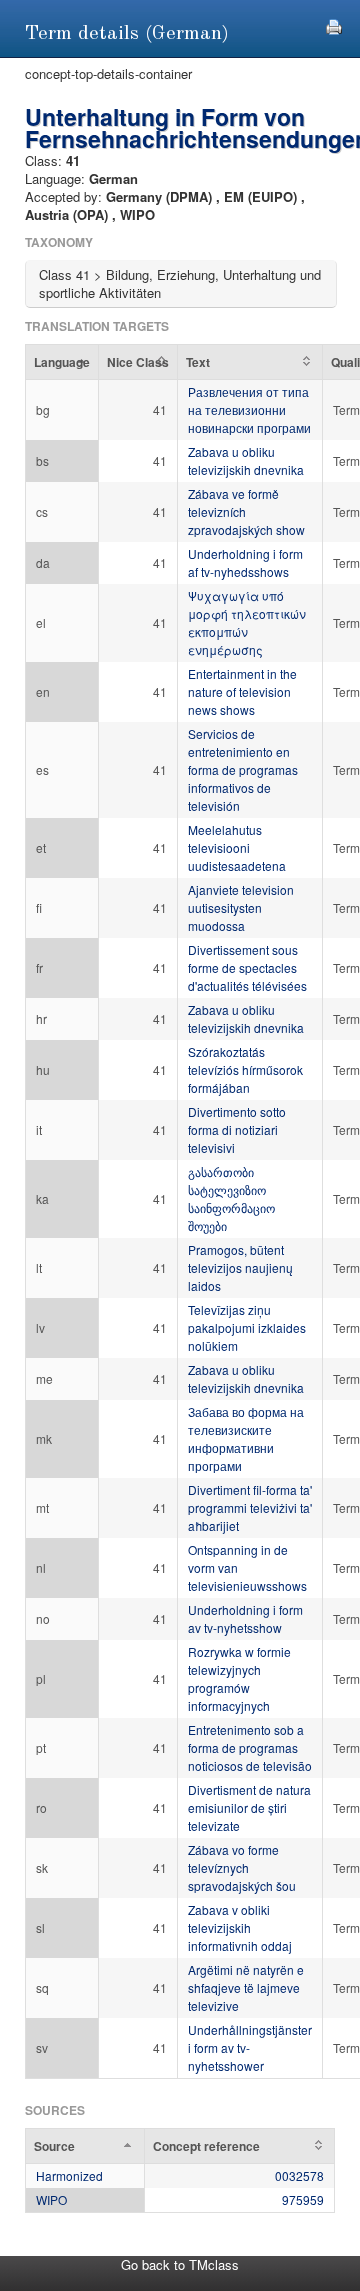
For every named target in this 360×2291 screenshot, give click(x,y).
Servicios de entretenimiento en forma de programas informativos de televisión (243, 769)
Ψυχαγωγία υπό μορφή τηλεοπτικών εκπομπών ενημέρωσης (247, 622)
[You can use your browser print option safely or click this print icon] (334, 24)
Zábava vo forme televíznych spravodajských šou (242, 1867)
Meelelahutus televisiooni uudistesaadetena (237, 847)
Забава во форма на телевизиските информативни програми (246, 1438)
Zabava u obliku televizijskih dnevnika (246, 460)
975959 (303, 2199)
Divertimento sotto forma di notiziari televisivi (237, 1129)
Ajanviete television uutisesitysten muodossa (241, 907)
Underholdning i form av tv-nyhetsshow (245, 1618)
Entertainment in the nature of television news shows (242, 691)
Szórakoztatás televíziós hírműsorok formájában (245, 1069)
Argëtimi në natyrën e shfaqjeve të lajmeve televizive (246, 1987)
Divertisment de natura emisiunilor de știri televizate (249, 1807)
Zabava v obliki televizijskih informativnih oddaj (240, 1927)
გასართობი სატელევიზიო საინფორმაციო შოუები (231, 1198)
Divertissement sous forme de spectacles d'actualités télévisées (247, 967)
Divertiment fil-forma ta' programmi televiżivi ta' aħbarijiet (250, 1507)
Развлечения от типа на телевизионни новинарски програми (249, 409)
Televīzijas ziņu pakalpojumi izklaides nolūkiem (247, 1327)
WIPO (51, 2199)
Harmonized (69, 2175)
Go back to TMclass (180, 2264)
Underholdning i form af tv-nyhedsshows (245, 562)
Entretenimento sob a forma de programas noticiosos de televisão (250, 1747)
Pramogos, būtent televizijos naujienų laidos (240, 1267)
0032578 (299, 2175)
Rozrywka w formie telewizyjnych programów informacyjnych (239, 1678)
